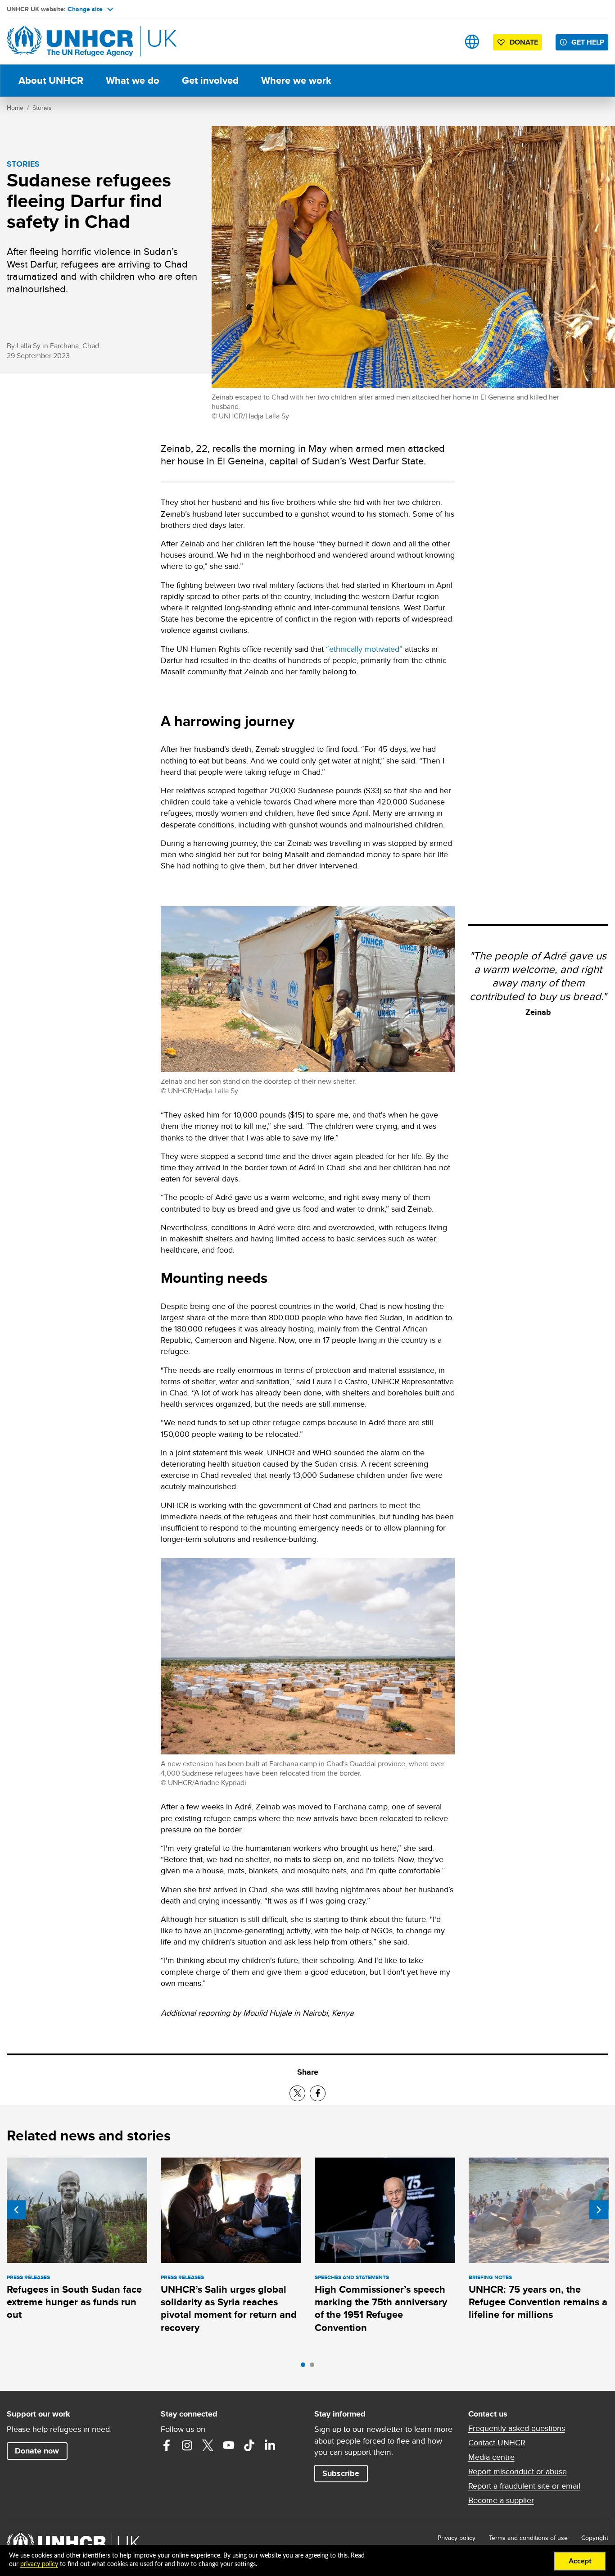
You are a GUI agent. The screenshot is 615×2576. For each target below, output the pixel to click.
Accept (580, 2561)
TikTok (249, 2445)
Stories (42, 108)
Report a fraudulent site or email (524, 2486)
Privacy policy (457, 2538)
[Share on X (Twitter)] (297, 2093)
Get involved (210, 80)
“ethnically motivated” (364, 649)
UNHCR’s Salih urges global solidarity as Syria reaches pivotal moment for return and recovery (229, 2308)
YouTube (229, 2445)
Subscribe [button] (341, 2473)
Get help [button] (588, 42)
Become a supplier (501, 2500)
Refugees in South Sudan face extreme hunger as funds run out (74, 2302)
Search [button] (444, 42)
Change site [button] (85, 9)
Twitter (208, 2445)
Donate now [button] (37, 2451)
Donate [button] (524, 42)
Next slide (599, 2210)
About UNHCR (51, 80)
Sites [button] (472, 42)
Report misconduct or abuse (518, 2472)
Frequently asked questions (517, 2428)
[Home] (70, 42)
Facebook (167, 2445)
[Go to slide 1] (305, 2367)
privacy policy (39, 2564)
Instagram (187, 2445)
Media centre (491, 2457)
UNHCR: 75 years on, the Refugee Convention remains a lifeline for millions (538, 2302)
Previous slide (16, 2210)
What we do (133, 80)
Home (15, 108)
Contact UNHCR (497, 2443)
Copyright (595, 2538)
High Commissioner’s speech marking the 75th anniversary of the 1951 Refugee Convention (381, 2308)
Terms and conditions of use (528, 2538)
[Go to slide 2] (314, 2367)
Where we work (296, 80)
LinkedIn (270, 2445)
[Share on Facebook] (318, 2093)
